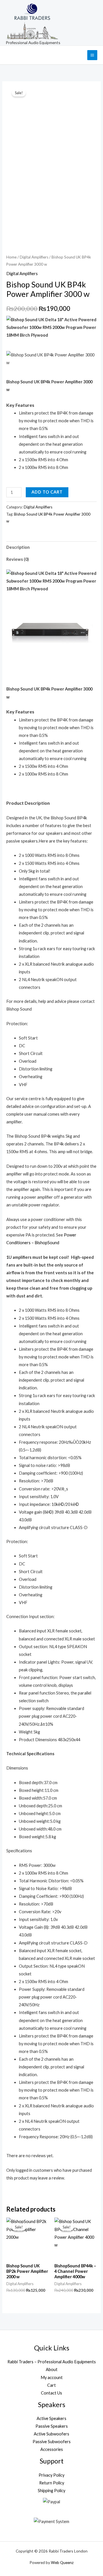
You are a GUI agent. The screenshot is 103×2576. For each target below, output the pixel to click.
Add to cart (47, 492)
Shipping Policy (51, 2491)
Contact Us (51, 2393)
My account (52, 2377)
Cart (51, 2385)
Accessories (52, 2449)
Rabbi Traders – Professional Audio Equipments (52, 2362)
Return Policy (52, 2483)
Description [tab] (18, 547)
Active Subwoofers (51, 2434)
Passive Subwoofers (52, 2442)
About (52, 2369)
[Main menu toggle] (92, 55)
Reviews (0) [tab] (18, 559)
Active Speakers (51, 2418)
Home (11, 257)
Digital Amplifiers (34, 257)
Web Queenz (62, 2562)
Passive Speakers (52, 2426)
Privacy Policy (51, 2475)
